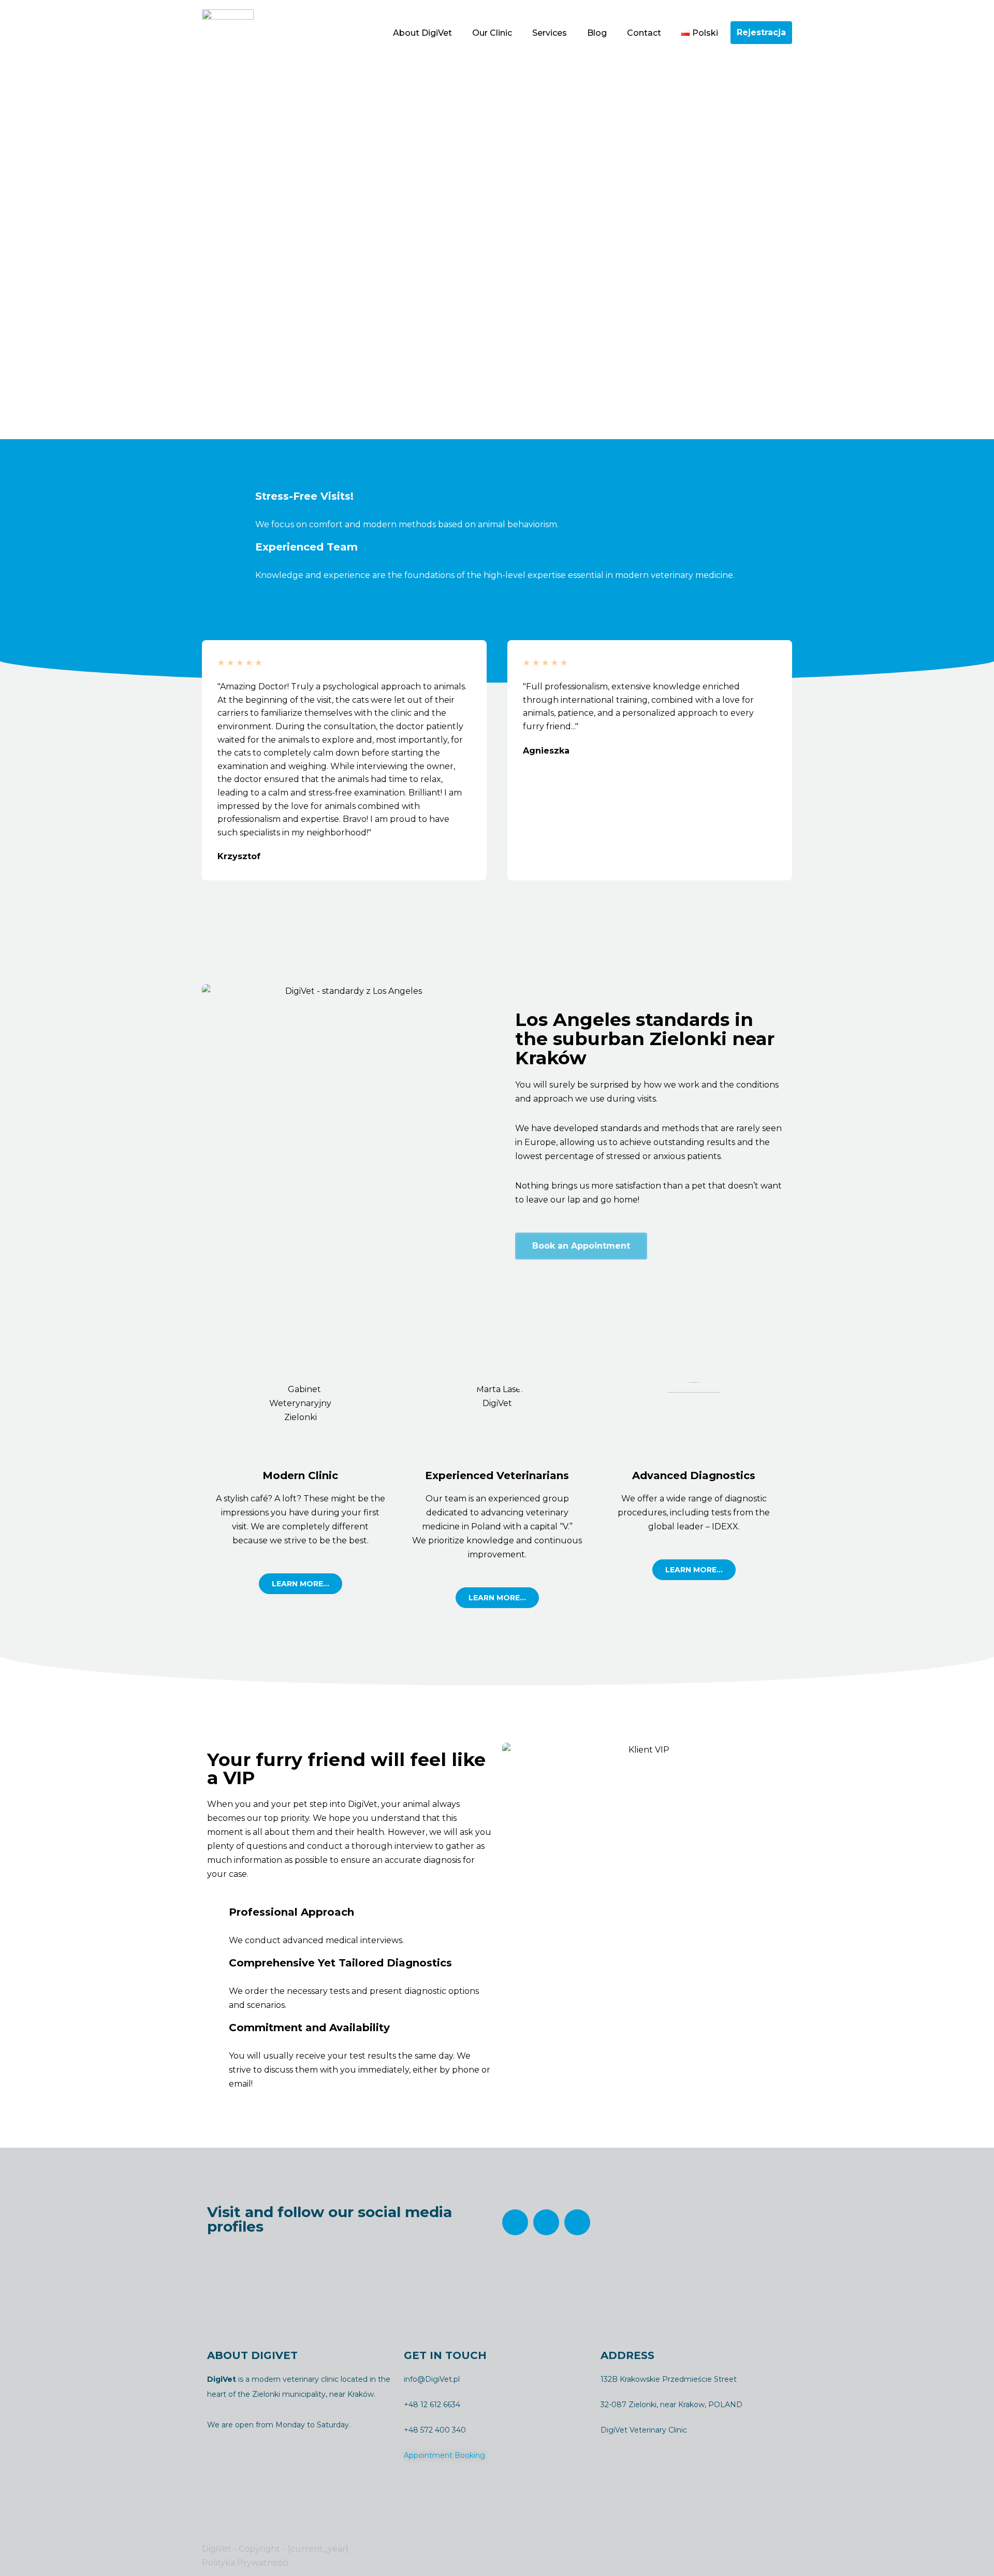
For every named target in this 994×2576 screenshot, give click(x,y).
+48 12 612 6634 (432, 2405)
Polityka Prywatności (245, 2563)
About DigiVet (422, 33)
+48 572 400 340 (435, 2430)
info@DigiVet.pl (432, 2379)
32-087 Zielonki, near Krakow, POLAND (671, 2405)
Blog (597, 33)
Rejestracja (761, 32)
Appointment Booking (444, 2455)
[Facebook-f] (515, 2222)
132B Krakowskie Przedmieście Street (669, 2379)
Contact (644, 33)
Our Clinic (492, 33)
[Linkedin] (577, 2222)
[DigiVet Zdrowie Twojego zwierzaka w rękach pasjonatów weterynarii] (228, 33)
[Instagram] (546, 2222)
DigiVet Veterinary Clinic (644, 2430)
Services (550, 33)
